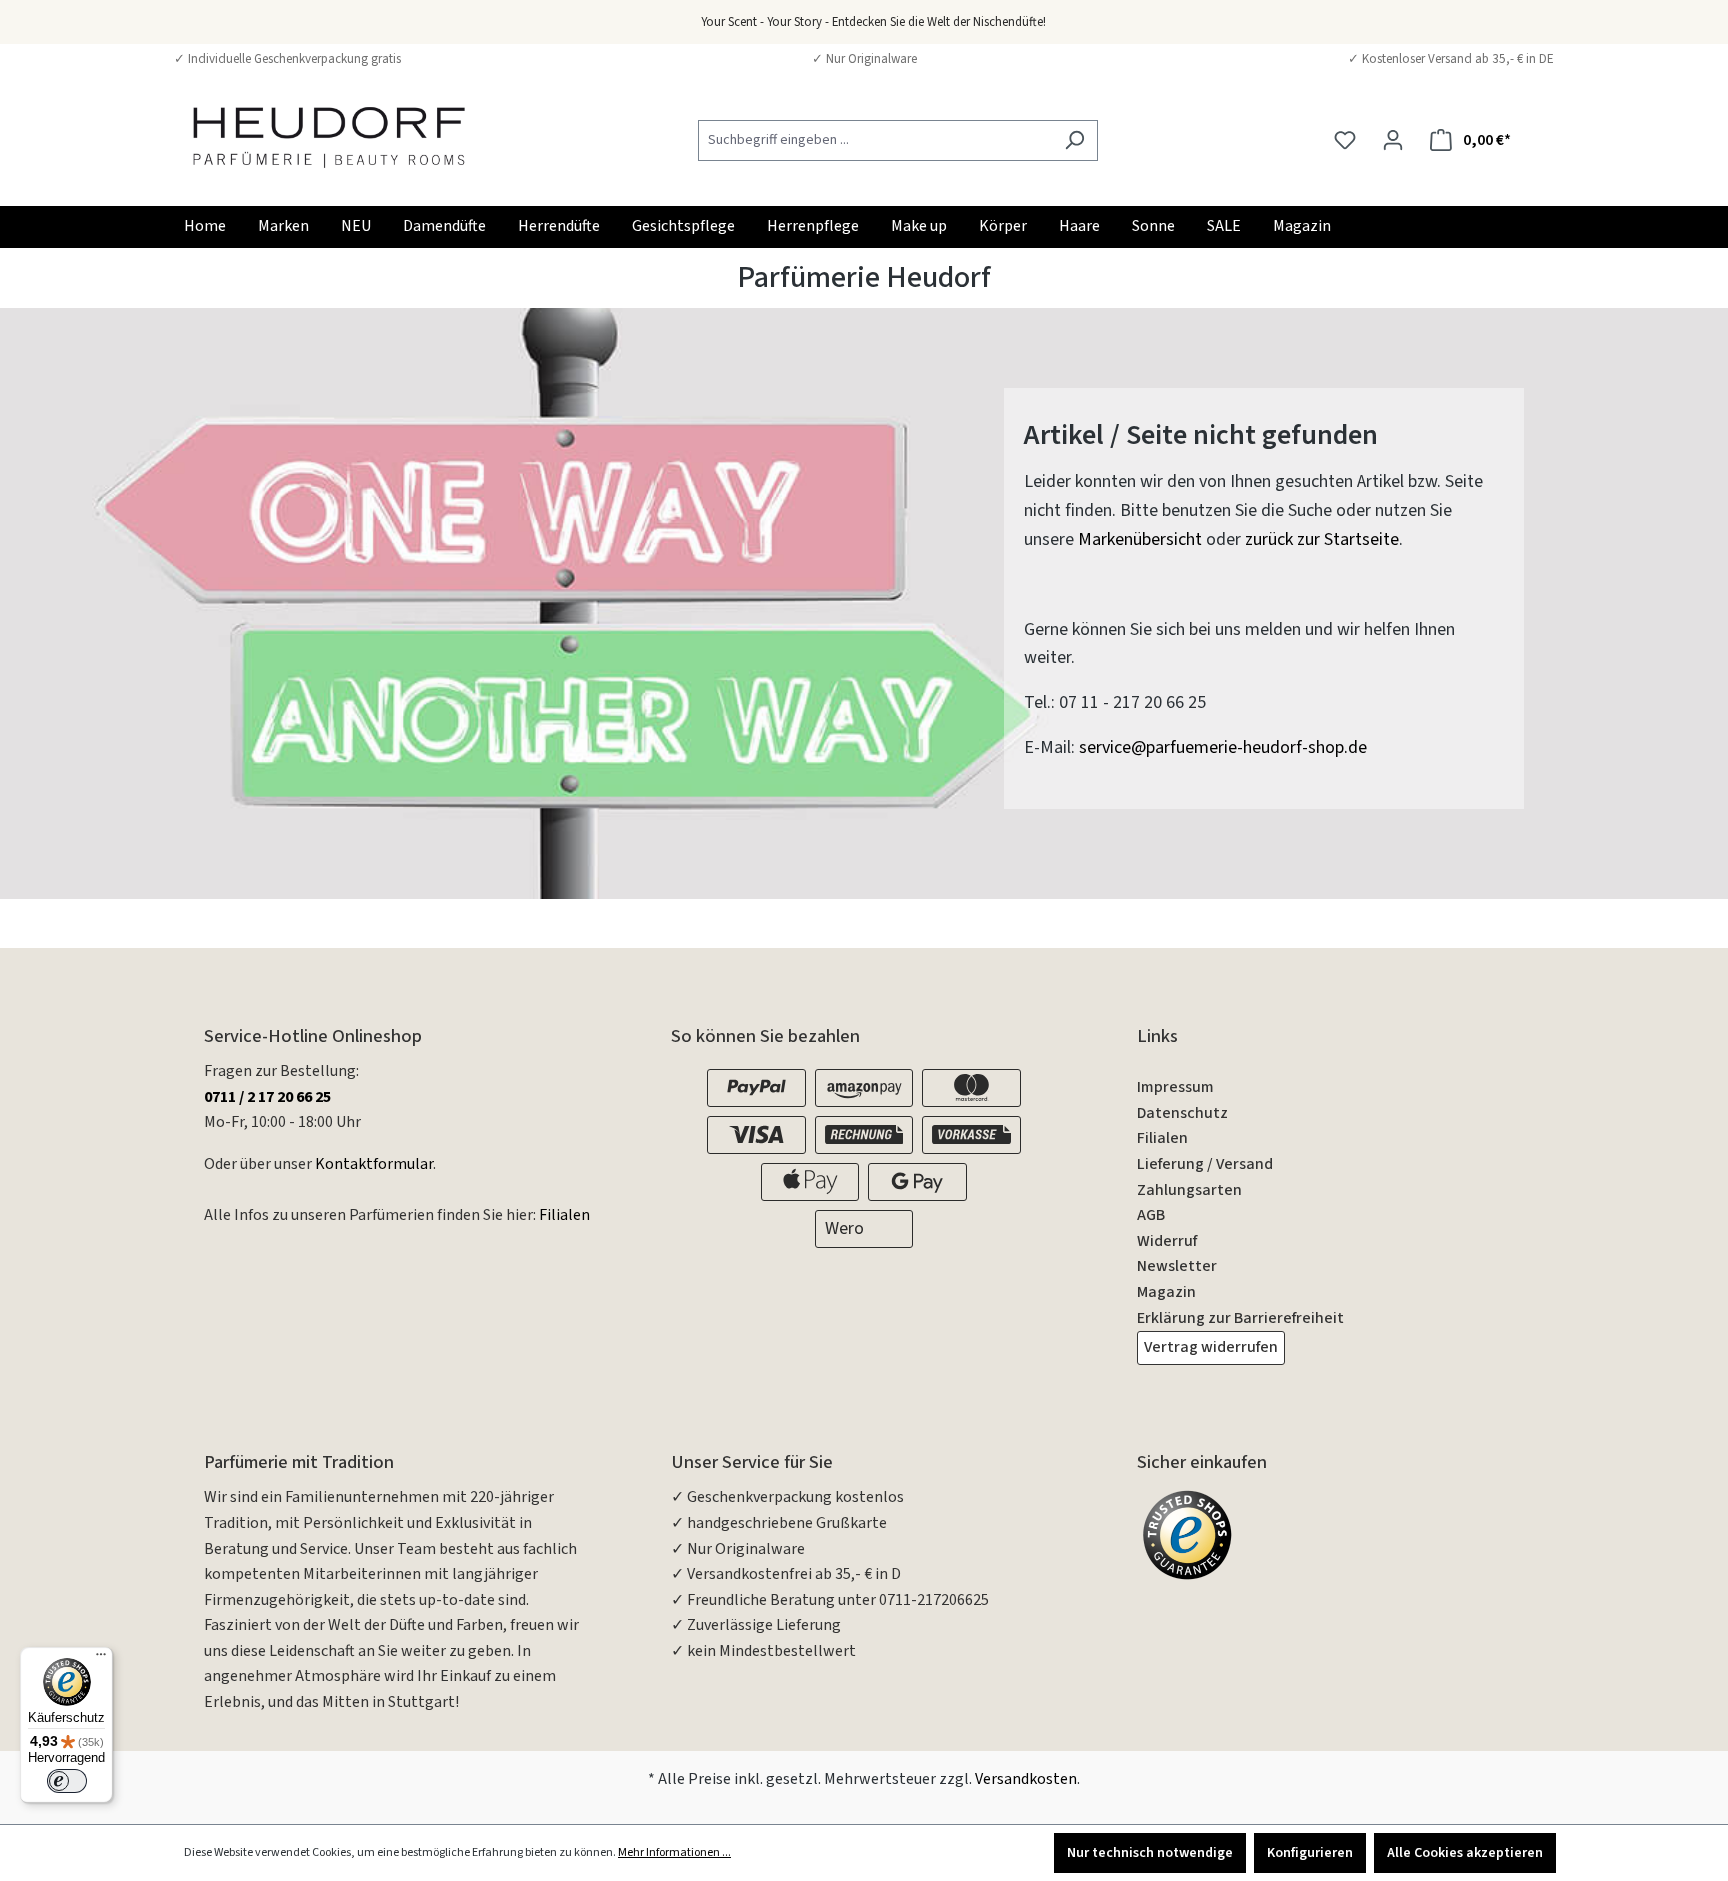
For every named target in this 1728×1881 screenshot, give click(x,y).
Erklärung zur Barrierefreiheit (1240, 1318)
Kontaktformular (374, 1164)
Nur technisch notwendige (1150, 1853)
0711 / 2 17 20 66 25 (267, 1097)
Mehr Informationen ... (674, 1852)
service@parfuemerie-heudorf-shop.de (1223, 747)
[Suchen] (1074, 140)
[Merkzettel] (1345, 140)
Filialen (564, 1215)
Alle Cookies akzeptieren (1465, 1853)
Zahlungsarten (1189, 1190)
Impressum (1175, 1087)
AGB (1151, 1215)
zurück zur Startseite (1322, 539)
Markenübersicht (1140, 539)
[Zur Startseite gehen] (329, 136)
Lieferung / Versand (1205, 1164)
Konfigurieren (1310, 1853)
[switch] (67, 1781)
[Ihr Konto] (1393, 140)
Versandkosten (1026, 1779)
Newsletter (1177, 1266)
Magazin (1166, 1292)
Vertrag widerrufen (1211, 1347)
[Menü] (101, 1659)
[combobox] (875, 140)
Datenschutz (1182, 1113)
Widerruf (1167, 1241)
